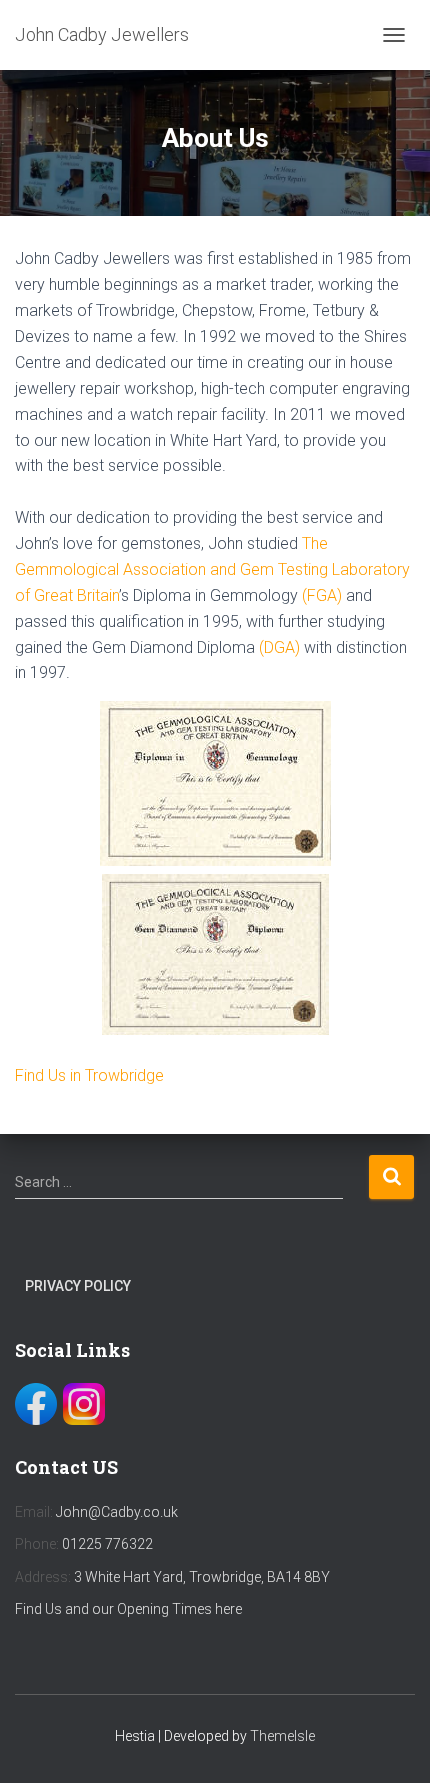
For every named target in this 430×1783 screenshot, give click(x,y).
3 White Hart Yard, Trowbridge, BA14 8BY (202, 1577)
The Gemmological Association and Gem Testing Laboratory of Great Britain (212, 569)
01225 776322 (107, 1544)
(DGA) (279, 647)
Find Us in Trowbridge (89, 1075)
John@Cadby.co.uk (117, 1512)
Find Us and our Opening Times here (128, 1609)
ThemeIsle (282, 1736)
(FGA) (322, 595)
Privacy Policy (78, 1286)
